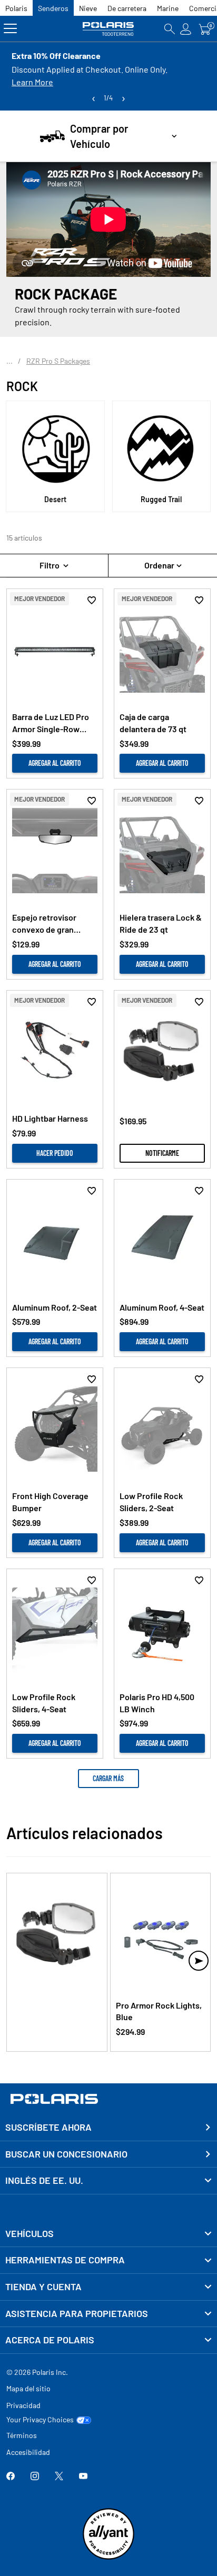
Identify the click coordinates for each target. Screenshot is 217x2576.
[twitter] (59, 2477)
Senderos (53, 8)
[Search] (170, 29)
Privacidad (23, 2405)
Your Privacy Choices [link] (40, 2420)
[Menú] (10, 29)
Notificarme (162, 1153)
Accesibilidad (28, 2452)
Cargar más (108, 1778)
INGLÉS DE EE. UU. (44, 2180)
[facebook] (11, 2477)
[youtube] (83, 2477)
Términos (22, 2435)
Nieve (88, 8)
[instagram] (35, 2477)
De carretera (127, 8)
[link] (108, 2234)
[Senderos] (108, 29)
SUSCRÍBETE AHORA (48, 2127)
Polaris (16, 8)
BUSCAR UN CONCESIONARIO (66, 2154)
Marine (168, 8)
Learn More (32, 82)
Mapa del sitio (28, 2388)
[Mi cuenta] (186, 29)
